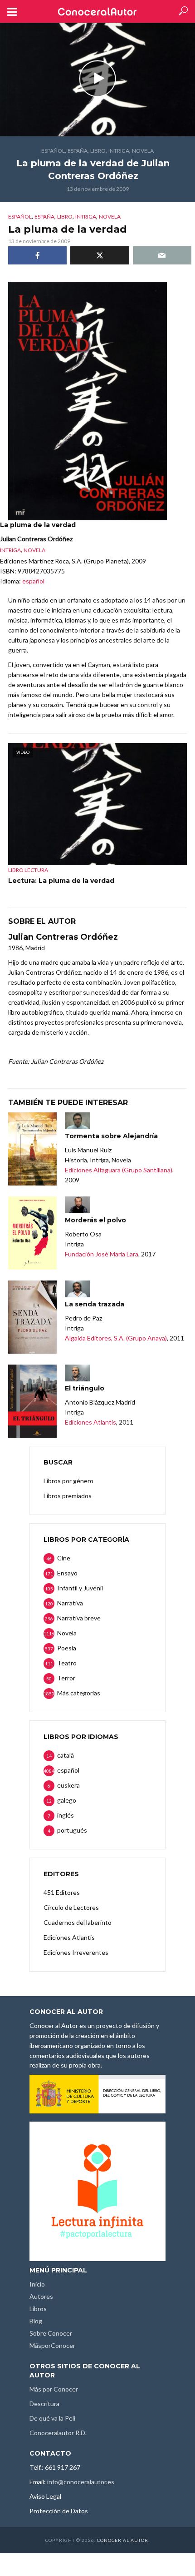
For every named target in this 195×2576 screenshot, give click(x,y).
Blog (36, 2321)
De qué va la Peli (52, 2418)
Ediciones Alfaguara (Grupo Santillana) (119, 1170)
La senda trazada (95, 1304)
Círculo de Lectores (71, 1907)
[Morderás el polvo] (32, 1233)
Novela (143, 151)
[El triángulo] (32, 1401)
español (53, 151)
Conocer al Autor (123, 2540)
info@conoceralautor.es (81, 2482)
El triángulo (85, 1388)
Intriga (119, 151)
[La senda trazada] (32, 1317)
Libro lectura (28, 870)
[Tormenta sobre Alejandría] (32, 1149)
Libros (38, 2309)
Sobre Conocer (51, 2333)
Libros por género (68, 1481)
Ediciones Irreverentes (76, 1952)
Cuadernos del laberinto (78, 1922)
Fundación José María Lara (102, 1254)
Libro (98, 151)
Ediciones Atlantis (90, 1422)
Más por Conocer (54, 2389)
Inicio (37, 2284)
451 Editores (62, 1892)
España (78, 151)
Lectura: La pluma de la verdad (61, 881)
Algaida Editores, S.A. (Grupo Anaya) (116, 1338)
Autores (41, 2296)
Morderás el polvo (95, 1220)
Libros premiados (68, 1496)
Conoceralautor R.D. (58, 2433)
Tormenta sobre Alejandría (111, 1136)
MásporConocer (52, 2345)
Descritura (44, 2404)
